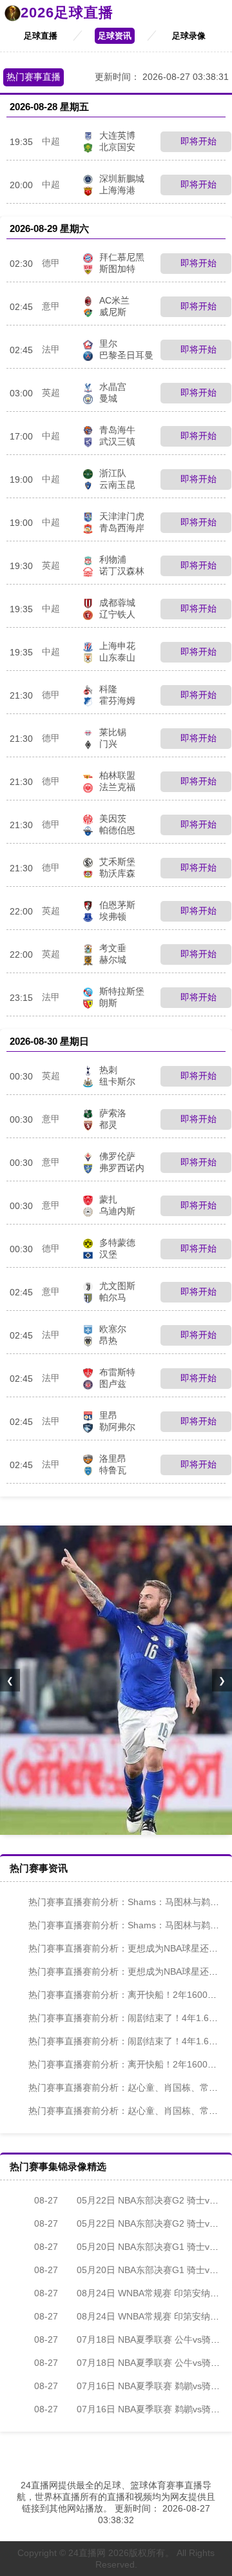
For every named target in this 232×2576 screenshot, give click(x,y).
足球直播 (41, 36)
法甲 (51, 349)
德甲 (51, 263)
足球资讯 (115, 36)
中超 (51, 141)
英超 (51, 392)
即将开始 (197, 141)
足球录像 (189, 36)
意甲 (51, 306)
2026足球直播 (67, 13)
